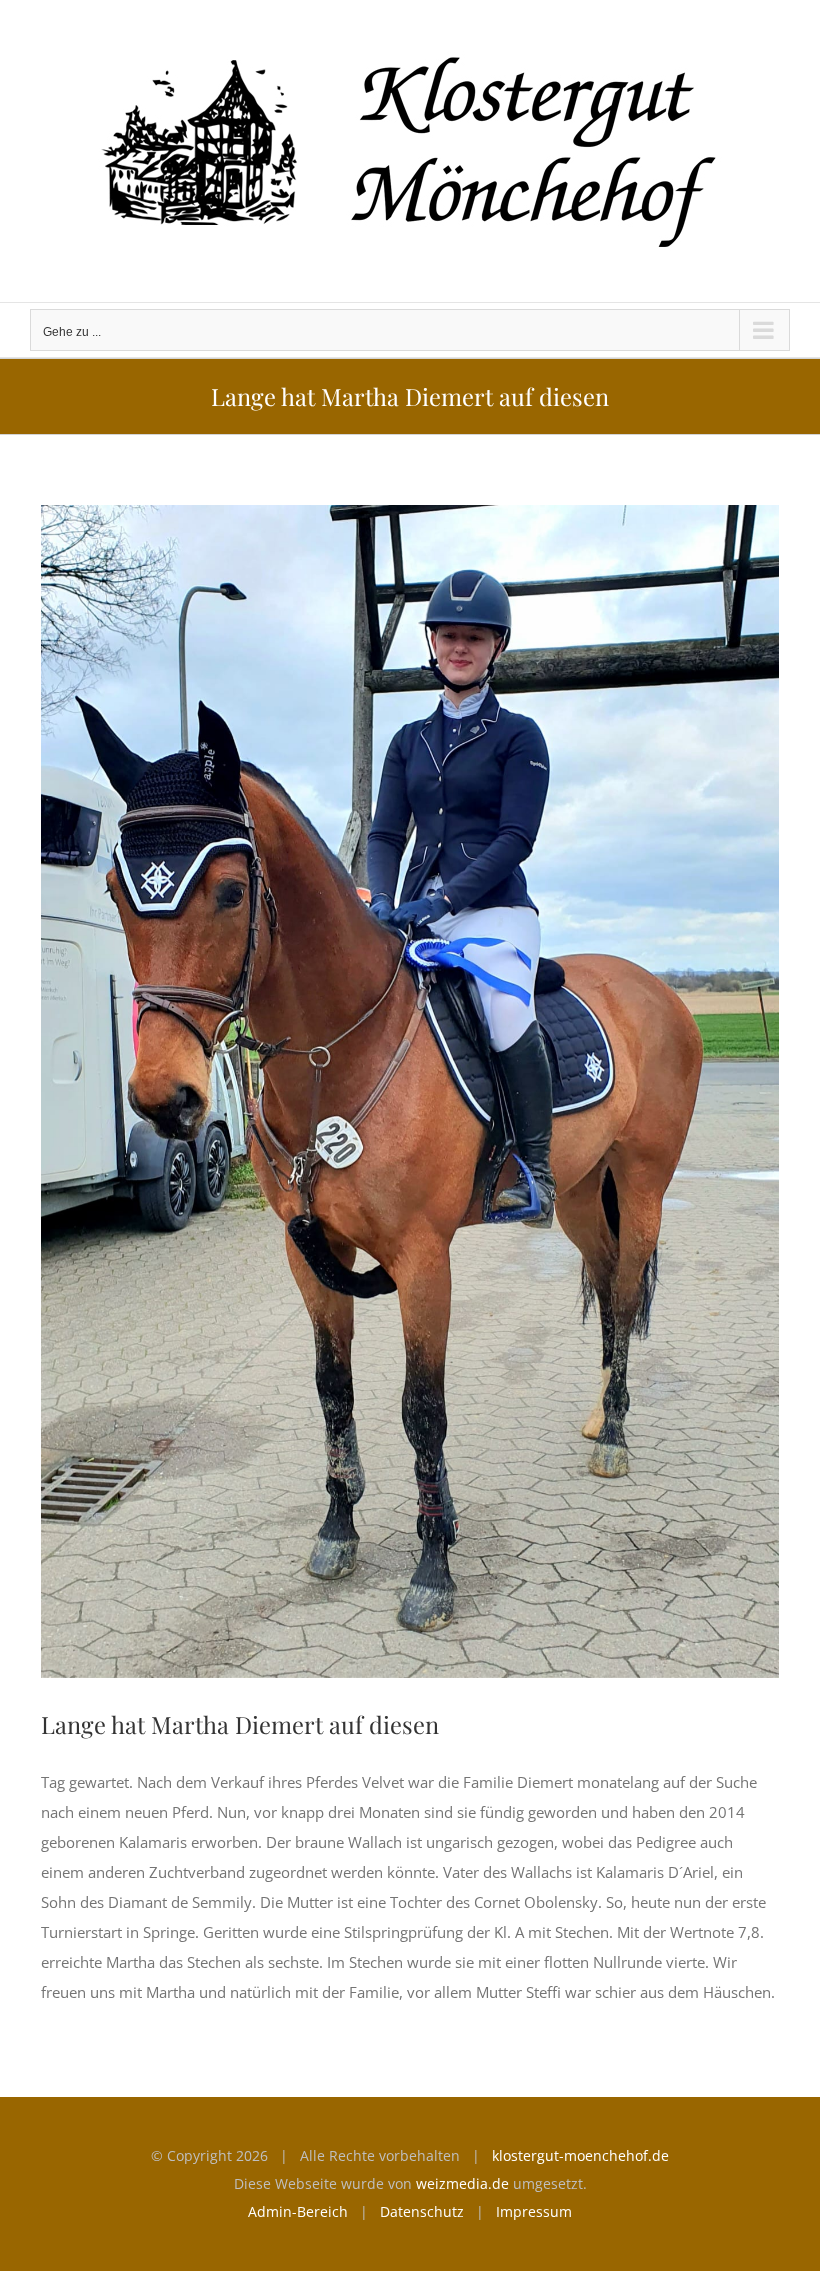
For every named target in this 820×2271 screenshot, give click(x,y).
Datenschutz (422, 2211)
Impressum (534, 2211)
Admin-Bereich (298, 2211)
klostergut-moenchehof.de (580, 2155)
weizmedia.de (462, 2183)
